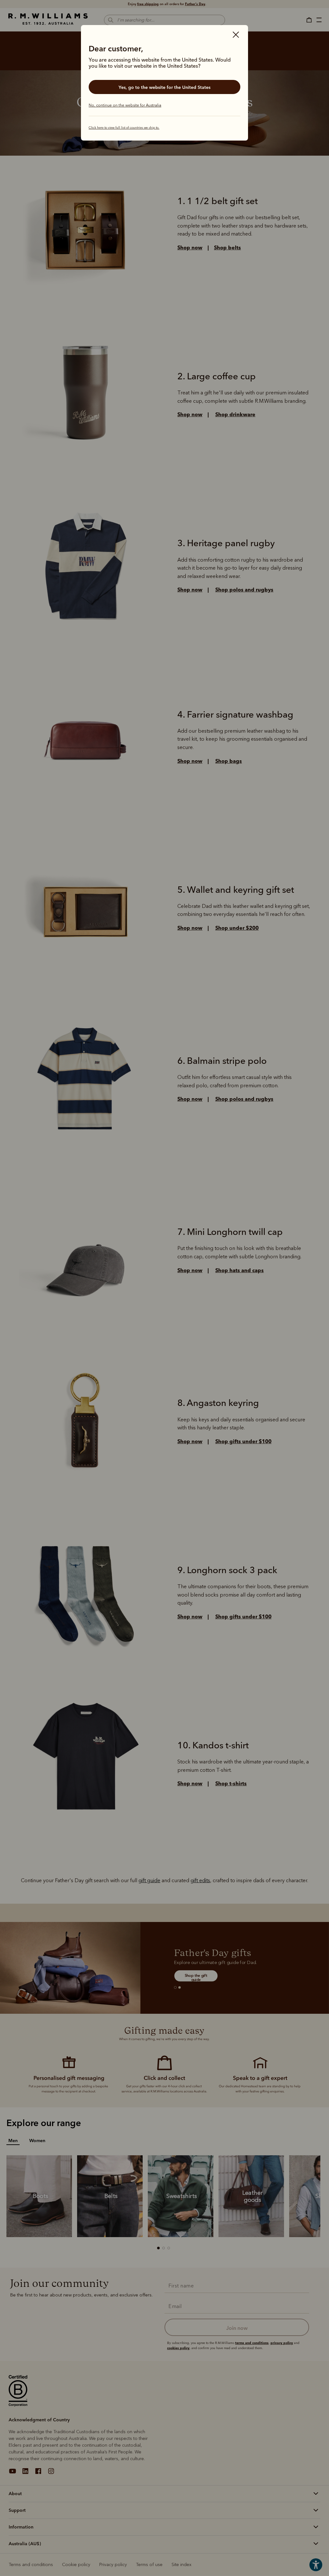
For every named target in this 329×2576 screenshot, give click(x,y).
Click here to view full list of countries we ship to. (124, 128)
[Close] (236, 35)
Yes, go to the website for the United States (164, 87)
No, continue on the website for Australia (125, 105)
